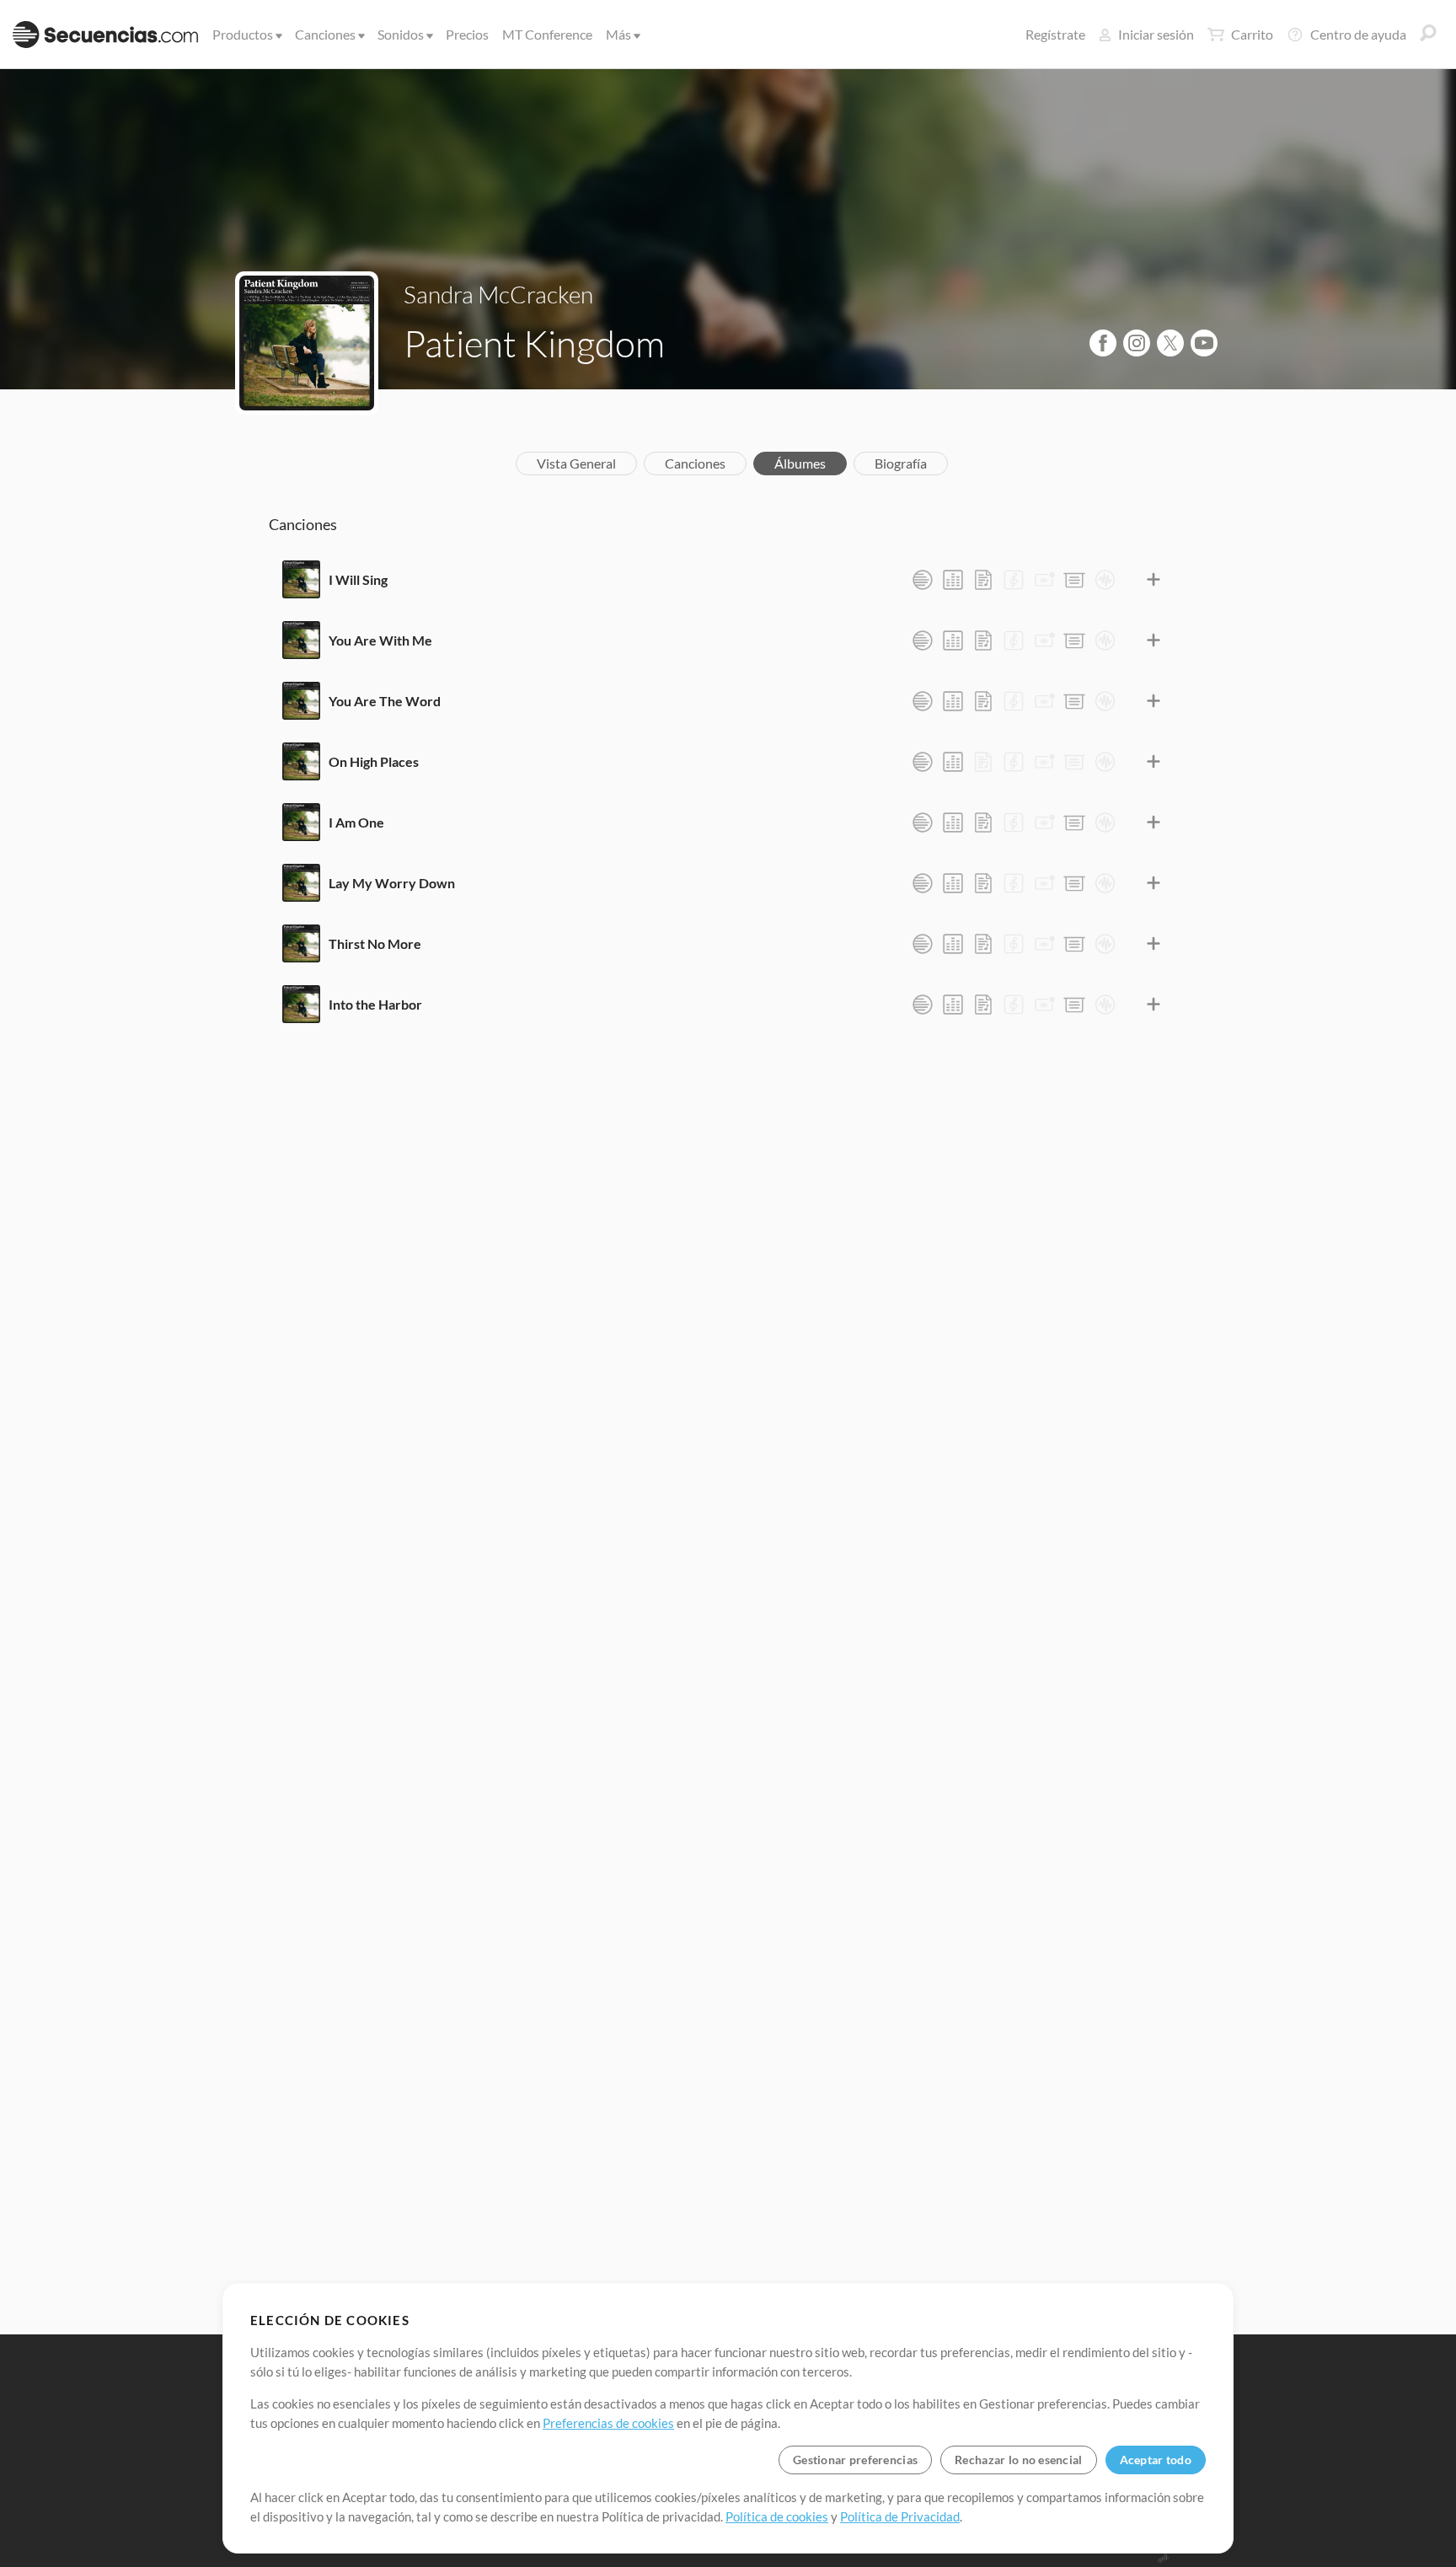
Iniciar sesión (1156, 34)
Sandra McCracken (498, 294)
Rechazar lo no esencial (1018, 2460)
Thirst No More (375, 943)
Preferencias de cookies (608, 2423)
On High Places (374, 761)
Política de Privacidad (900, 2516)
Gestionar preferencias (855, 2460)
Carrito (1252, 34)
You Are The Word (385, 701)
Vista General (576, 463)
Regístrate (1055, 34)
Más (618, 34)
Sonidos (401, 34)
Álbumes (800, 463)
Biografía (901, 463)
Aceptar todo (1156, 2460)
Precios (467, 34)
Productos (243, 34)
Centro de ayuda (1358, 34)
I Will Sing (358, 579)
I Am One (356, 822)
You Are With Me (380, 640)
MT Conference (547, 34)
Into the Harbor (375, 1004)
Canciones (325, 34)
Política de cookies (777, 2516)
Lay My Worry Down (392, 883)
